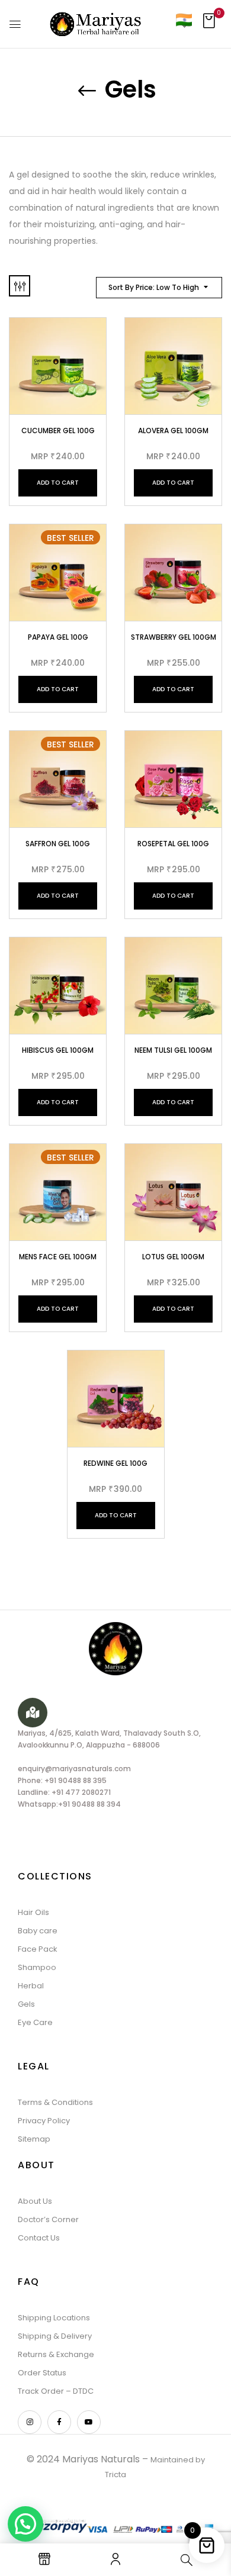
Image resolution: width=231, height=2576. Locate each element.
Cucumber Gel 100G (58, 431)
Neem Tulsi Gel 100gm (173, 1050)
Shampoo (37, 1967)
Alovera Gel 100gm (173, 431)
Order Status (42, 2373)
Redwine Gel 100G (115, 1463)
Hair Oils (33, 1912)
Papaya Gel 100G (58, 637)
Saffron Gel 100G (58, 844)
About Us (35, 2201)
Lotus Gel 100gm (173, 1257)
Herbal (31, 1986)
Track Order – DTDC (56, 2391)
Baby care (38, 1931)
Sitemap (34, 2139)
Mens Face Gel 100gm (58, 1257)
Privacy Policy (44, 2121)
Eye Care (35, 2022)
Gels (26, 2004)
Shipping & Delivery (55, 2336)
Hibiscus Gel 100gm (58, 1050)
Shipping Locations (54, 2318)
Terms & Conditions (55, 2102)
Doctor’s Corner (48, 2219)
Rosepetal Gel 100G (173, 844)
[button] (209, 24)
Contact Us (39, 2238)
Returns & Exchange (56, 2354)
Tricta (115, 2475)
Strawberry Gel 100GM (174, 637)
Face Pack (38, 1949)
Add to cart (58, 483)
